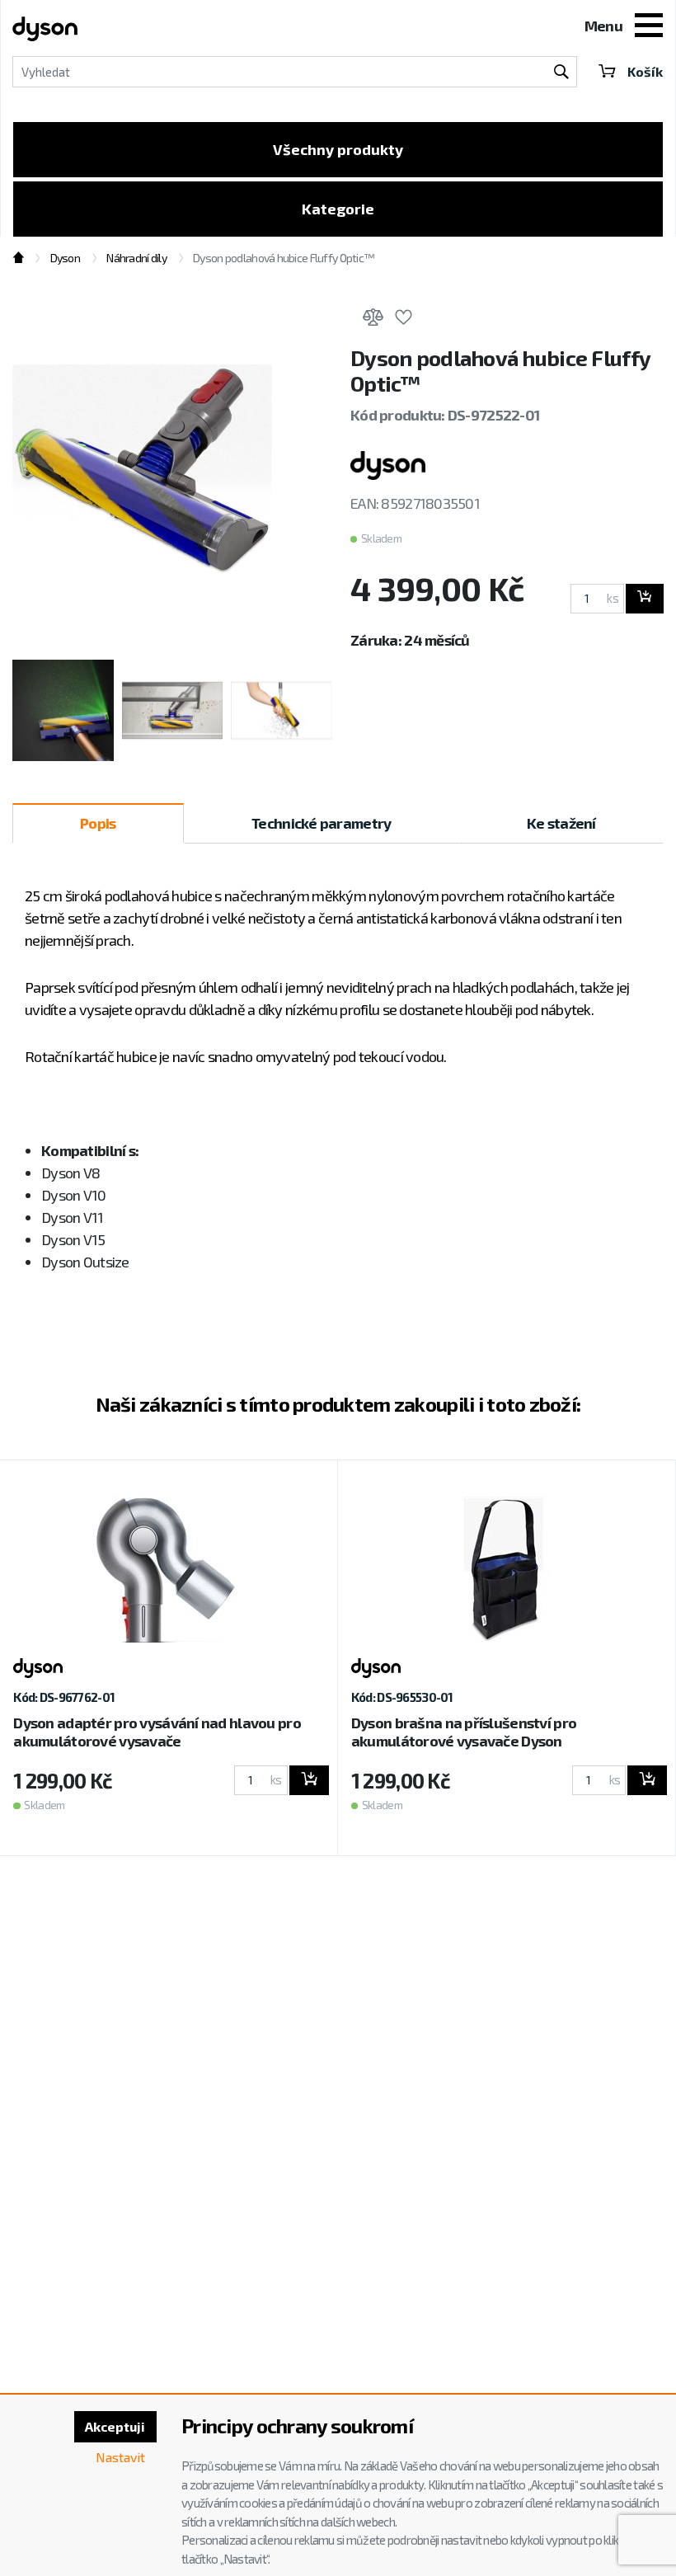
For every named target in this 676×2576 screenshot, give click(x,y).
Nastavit (120, 2457)
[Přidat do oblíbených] (403, 320)
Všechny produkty (338, 149)
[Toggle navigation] (649, 27)
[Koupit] (645, 599)
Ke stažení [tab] (561, 823)
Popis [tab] (98, 823)
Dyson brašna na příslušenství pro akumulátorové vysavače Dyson (464, 1732)
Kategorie (338, 209)
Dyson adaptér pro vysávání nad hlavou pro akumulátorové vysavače (157, 1732)
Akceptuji (115, 2426)
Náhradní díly (136, 258)
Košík (645, 71)
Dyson (65, 258)
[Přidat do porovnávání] (373, 320)
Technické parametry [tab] (321, 823)
